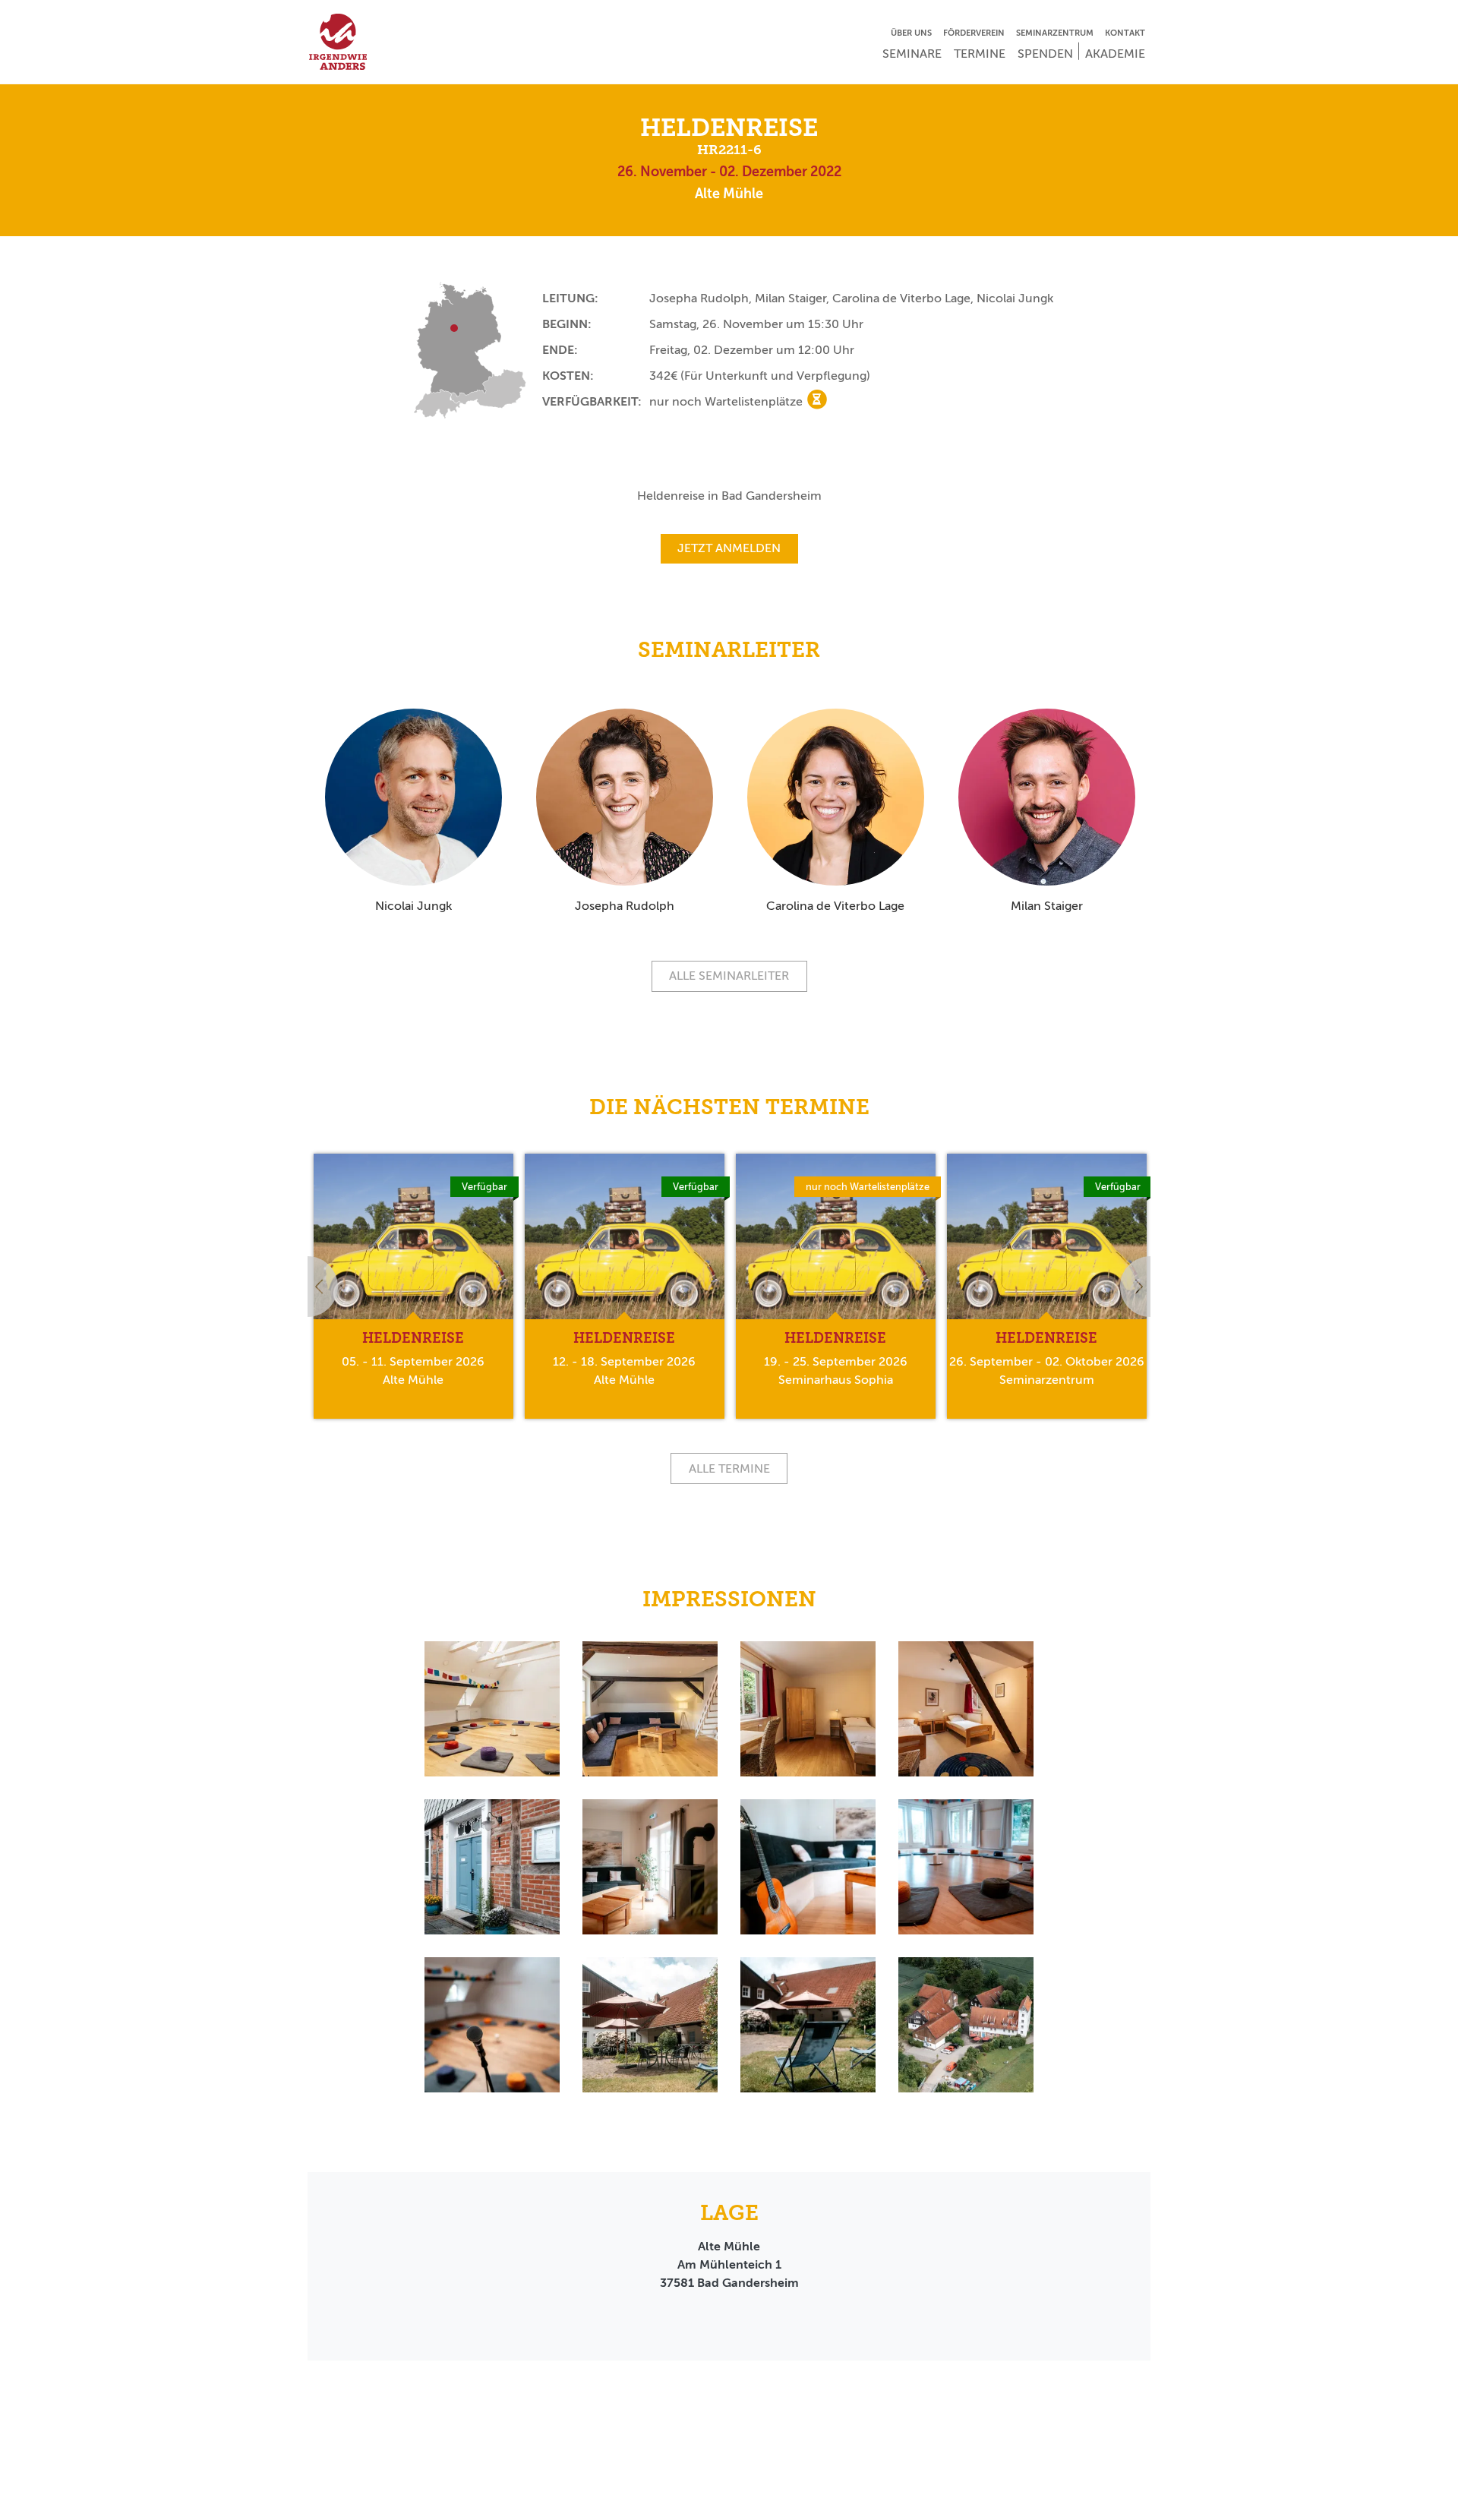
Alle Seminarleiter (729, 976)
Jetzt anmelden (729, 548)
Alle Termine (729, 1468)
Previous (308, 1287)
